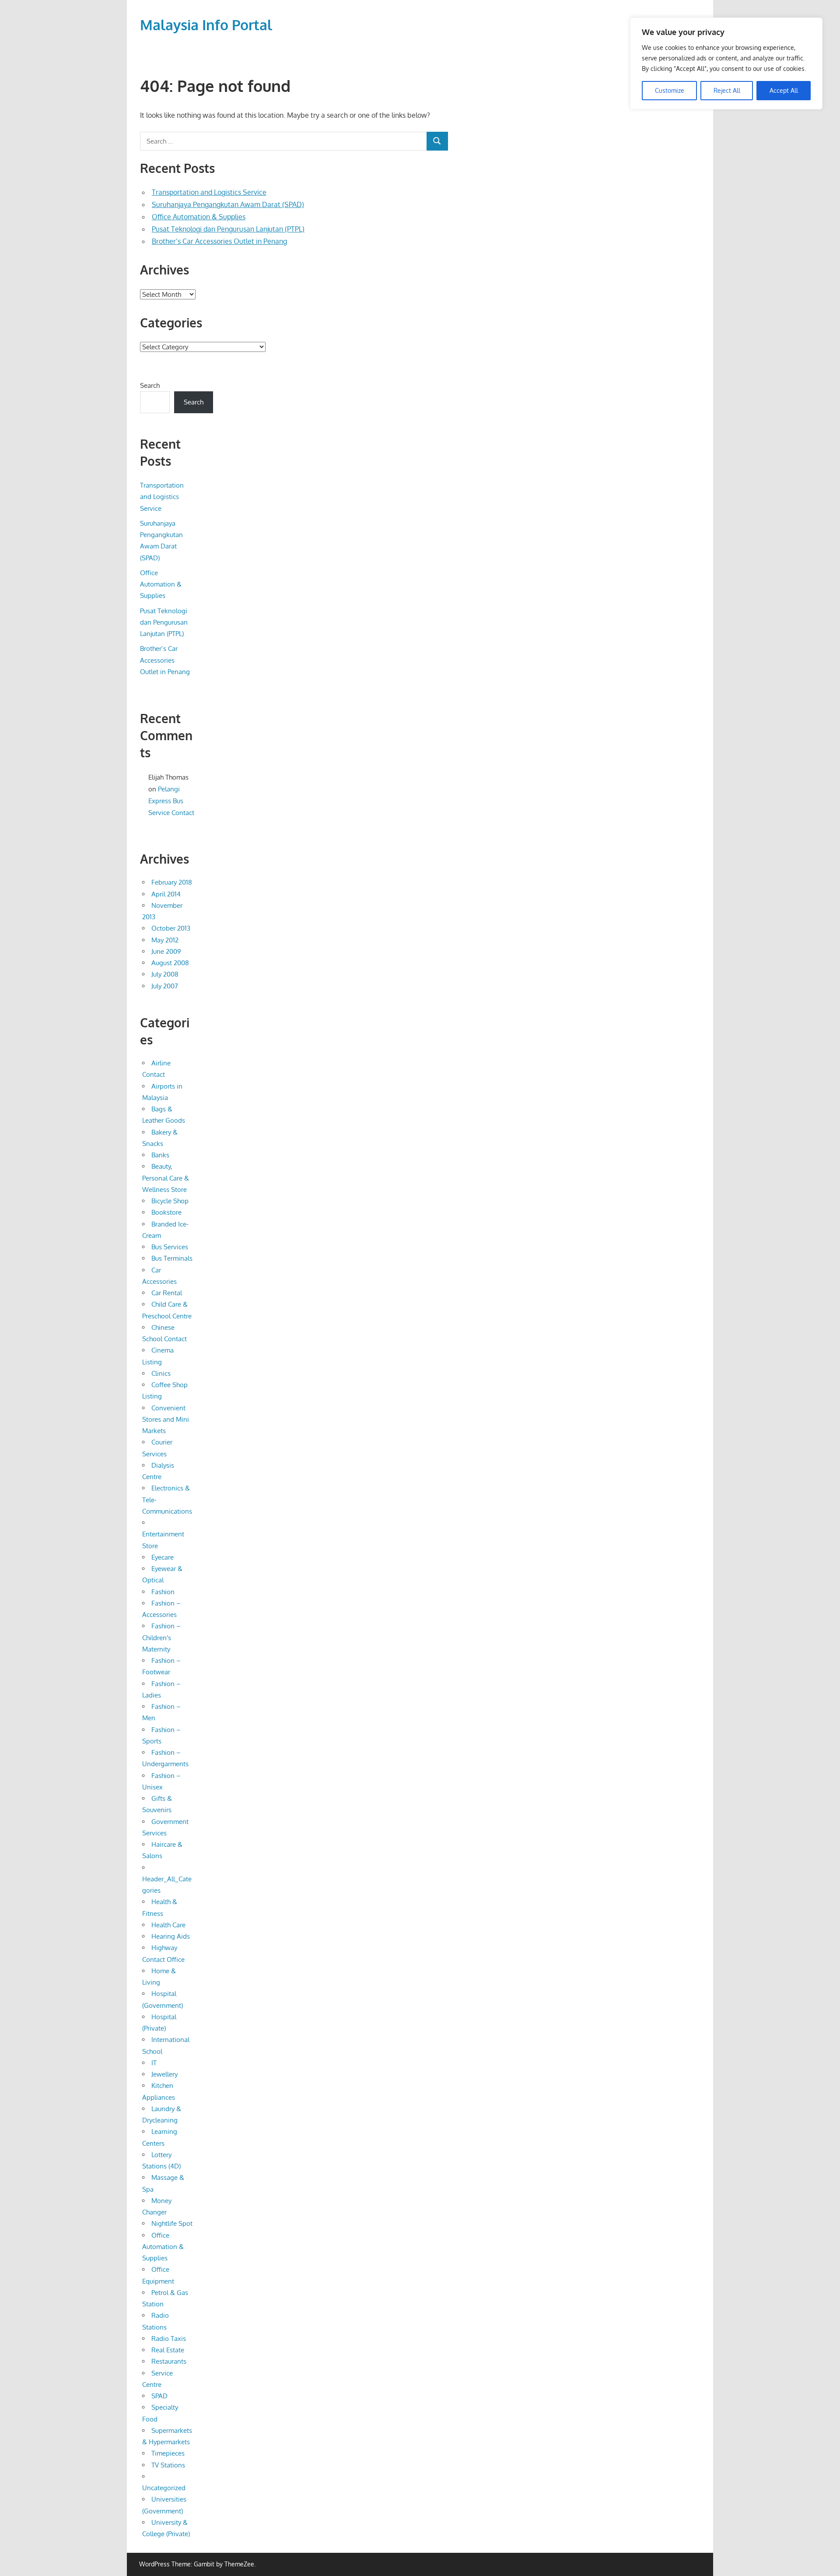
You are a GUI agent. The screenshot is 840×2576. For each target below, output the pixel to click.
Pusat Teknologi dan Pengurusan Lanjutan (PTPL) (228, 229)
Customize (670, 90)
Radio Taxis (169, 2339)
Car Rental (167, 1293)
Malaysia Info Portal (206, 25)
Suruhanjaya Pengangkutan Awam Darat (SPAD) (228, 204)
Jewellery (164, 2074)
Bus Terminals (172, 1258)
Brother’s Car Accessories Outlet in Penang (219, 241)
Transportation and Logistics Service (209, 192)
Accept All (784, 90)
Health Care (168, 1925)
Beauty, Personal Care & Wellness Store (166, 1178)
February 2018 (172, 882)
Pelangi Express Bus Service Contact (171, 801)
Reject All (727, 90)
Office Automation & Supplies (199, 217)
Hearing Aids (171, 1936)
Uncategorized (164, 2488)
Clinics (161, 1373)
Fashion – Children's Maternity (161, 1638)
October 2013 (171, 928)
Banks (160, 1155)
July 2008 (165, 974)
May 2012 (165, 940)
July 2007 (165, 986)
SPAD (159, 2396)
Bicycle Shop (170, 1201)
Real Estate (168, 2350)
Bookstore (166, 1212)
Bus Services (170, 1247)
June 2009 (166, 951)
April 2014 (166, 894)
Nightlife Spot (172, 2223)
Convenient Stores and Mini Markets (166, 1420)
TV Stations (168, 2465)
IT (154, 2063)
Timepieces (168, 2453)
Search (150, 385)
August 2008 (170, 963)
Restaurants (169, 2361)
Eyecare (163, 1557)
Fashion (163, 1592)
